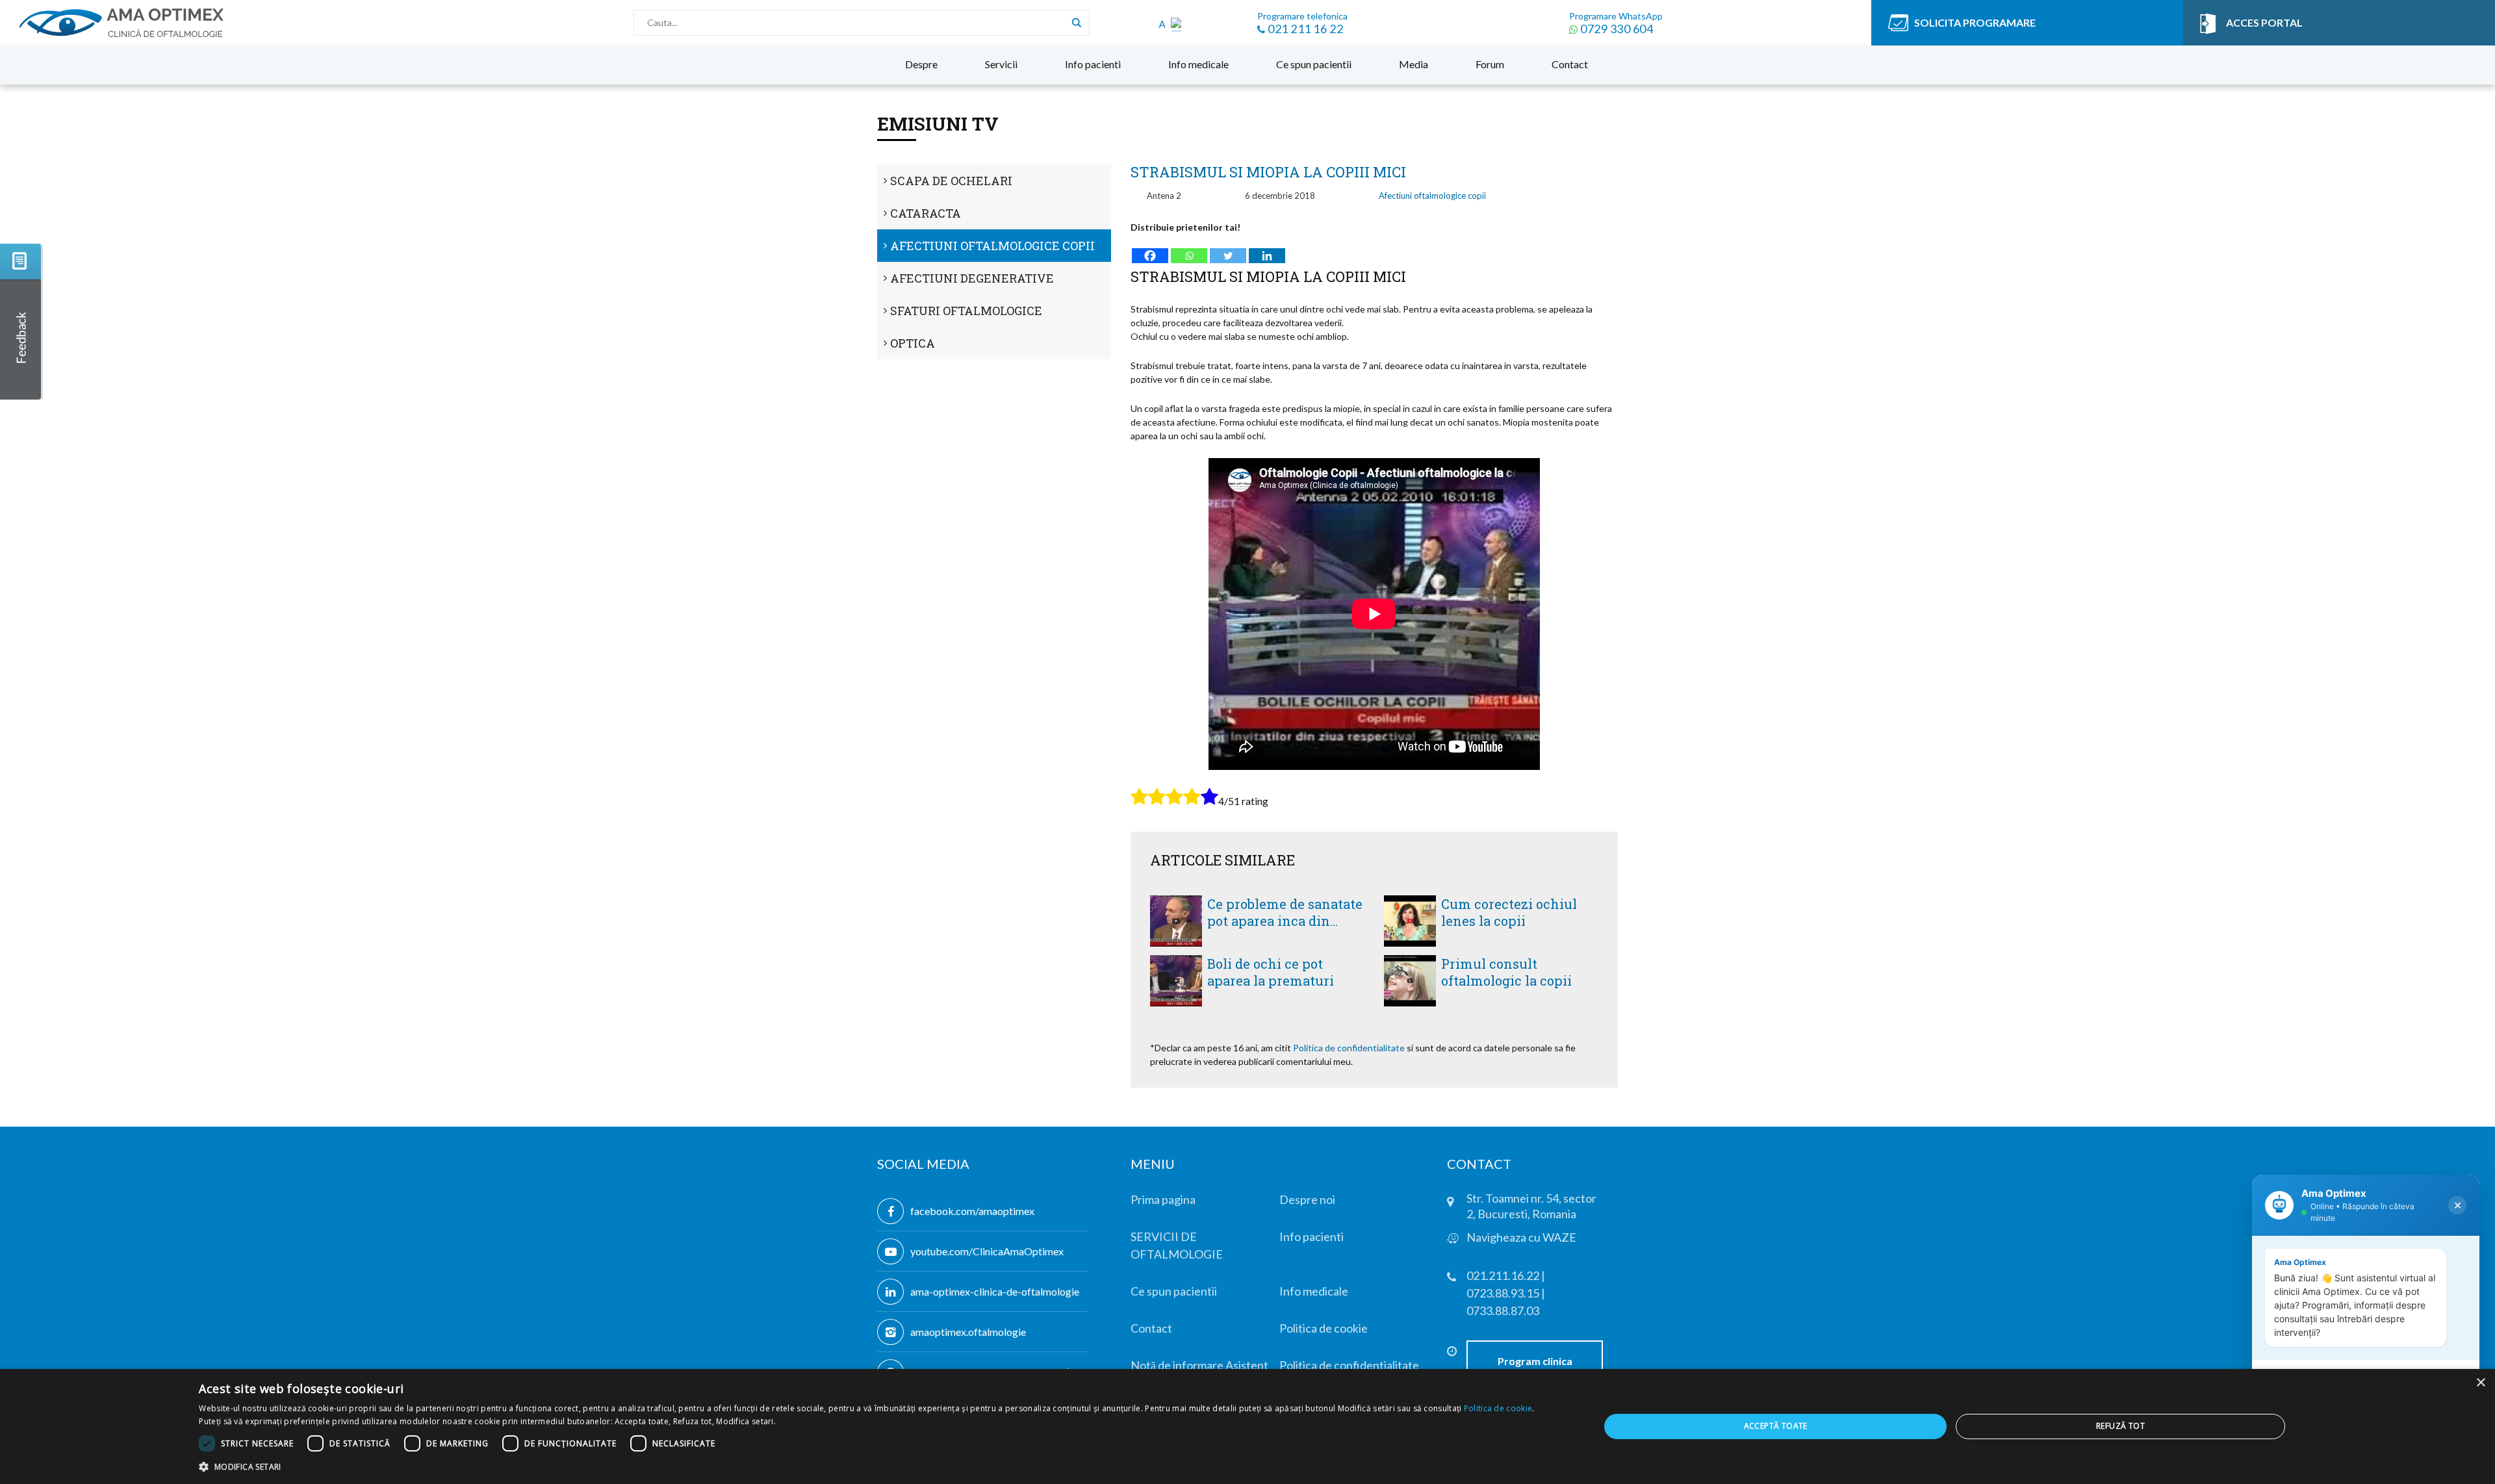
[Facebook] (1150, 249)
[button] (878, 1466)
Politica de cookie (1498, 1408)
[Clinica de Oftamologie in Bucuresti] (161, 23)
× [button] (2480, 1383)
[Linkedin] (1267, 249)
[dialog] (1247, 1426)
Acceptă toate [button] (1776, 1426)
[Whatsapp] (1189, 249)
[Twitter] (1228, 249)
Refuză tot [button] (2120, 1426)
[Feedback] (21, 322)
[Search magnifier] (1077, 23)
